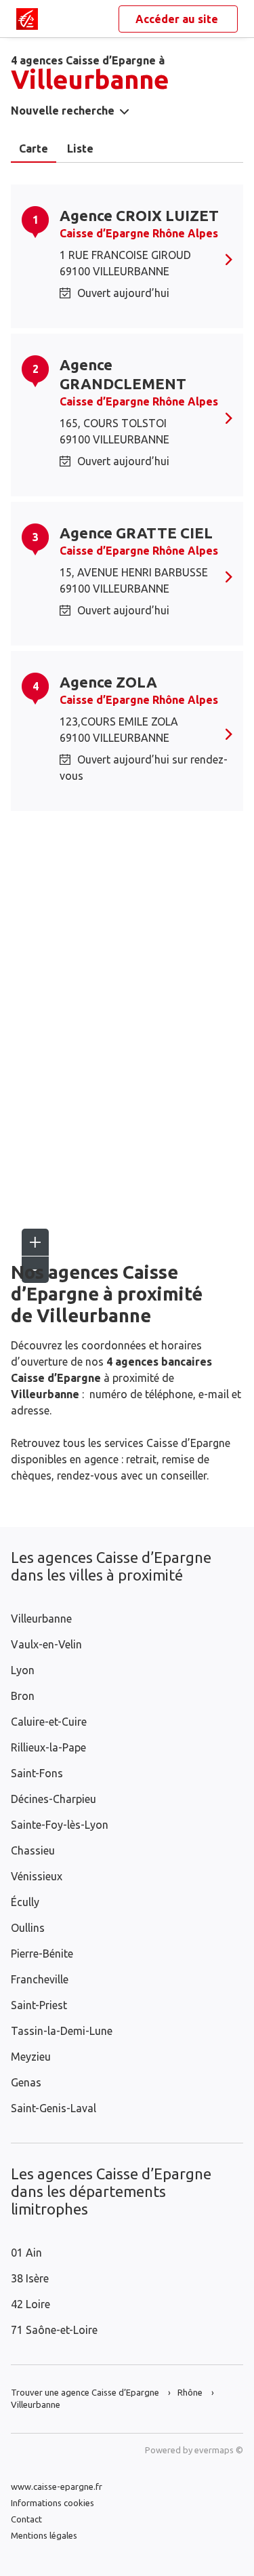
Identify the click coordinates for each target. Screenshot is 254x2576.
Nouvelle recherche (63, 111)
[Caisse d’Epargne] (27, 19)
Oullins (28, 1928)
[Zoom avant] (35, 1242)
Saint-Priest (39, 2005)
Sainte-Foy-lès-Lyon (60, 1825)
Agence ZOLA (108, 682)
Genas (26, 2082)
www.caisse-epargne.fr (57, 2486)
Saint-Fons (37, 1773)
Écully (25, 1902)
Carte (34, 148)
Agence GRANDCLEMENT (123, 374)
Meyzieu (31, 2057)
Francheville (40, 1979)
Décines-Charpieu (54, 1799)
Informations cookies (52, 2503)
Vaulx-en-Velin (46, 1644)
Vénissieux (37, 1876)
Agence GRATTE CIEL (136, 533)
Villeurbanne (41, 1619)
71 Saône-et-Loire (54, 2330)
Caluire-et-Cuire (49, 1722)
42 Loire (30, 2304)
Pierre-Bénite (42, 1954)
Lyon (23, 1670)
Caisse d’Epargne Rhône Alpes (139, 233)
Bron (23, 1696)
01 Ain (26, 2253)
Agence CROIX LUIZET (139, 215)
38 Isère (30, 2278)
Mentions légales (44, 2535)
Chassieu (33, 1850)
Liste (80, 148)
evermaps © (219, 2450)
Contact (26, 2519)
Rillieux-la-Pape (48, 1747)
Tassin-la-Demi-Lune (62, 2031)
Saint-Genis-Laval (54, 2108)
